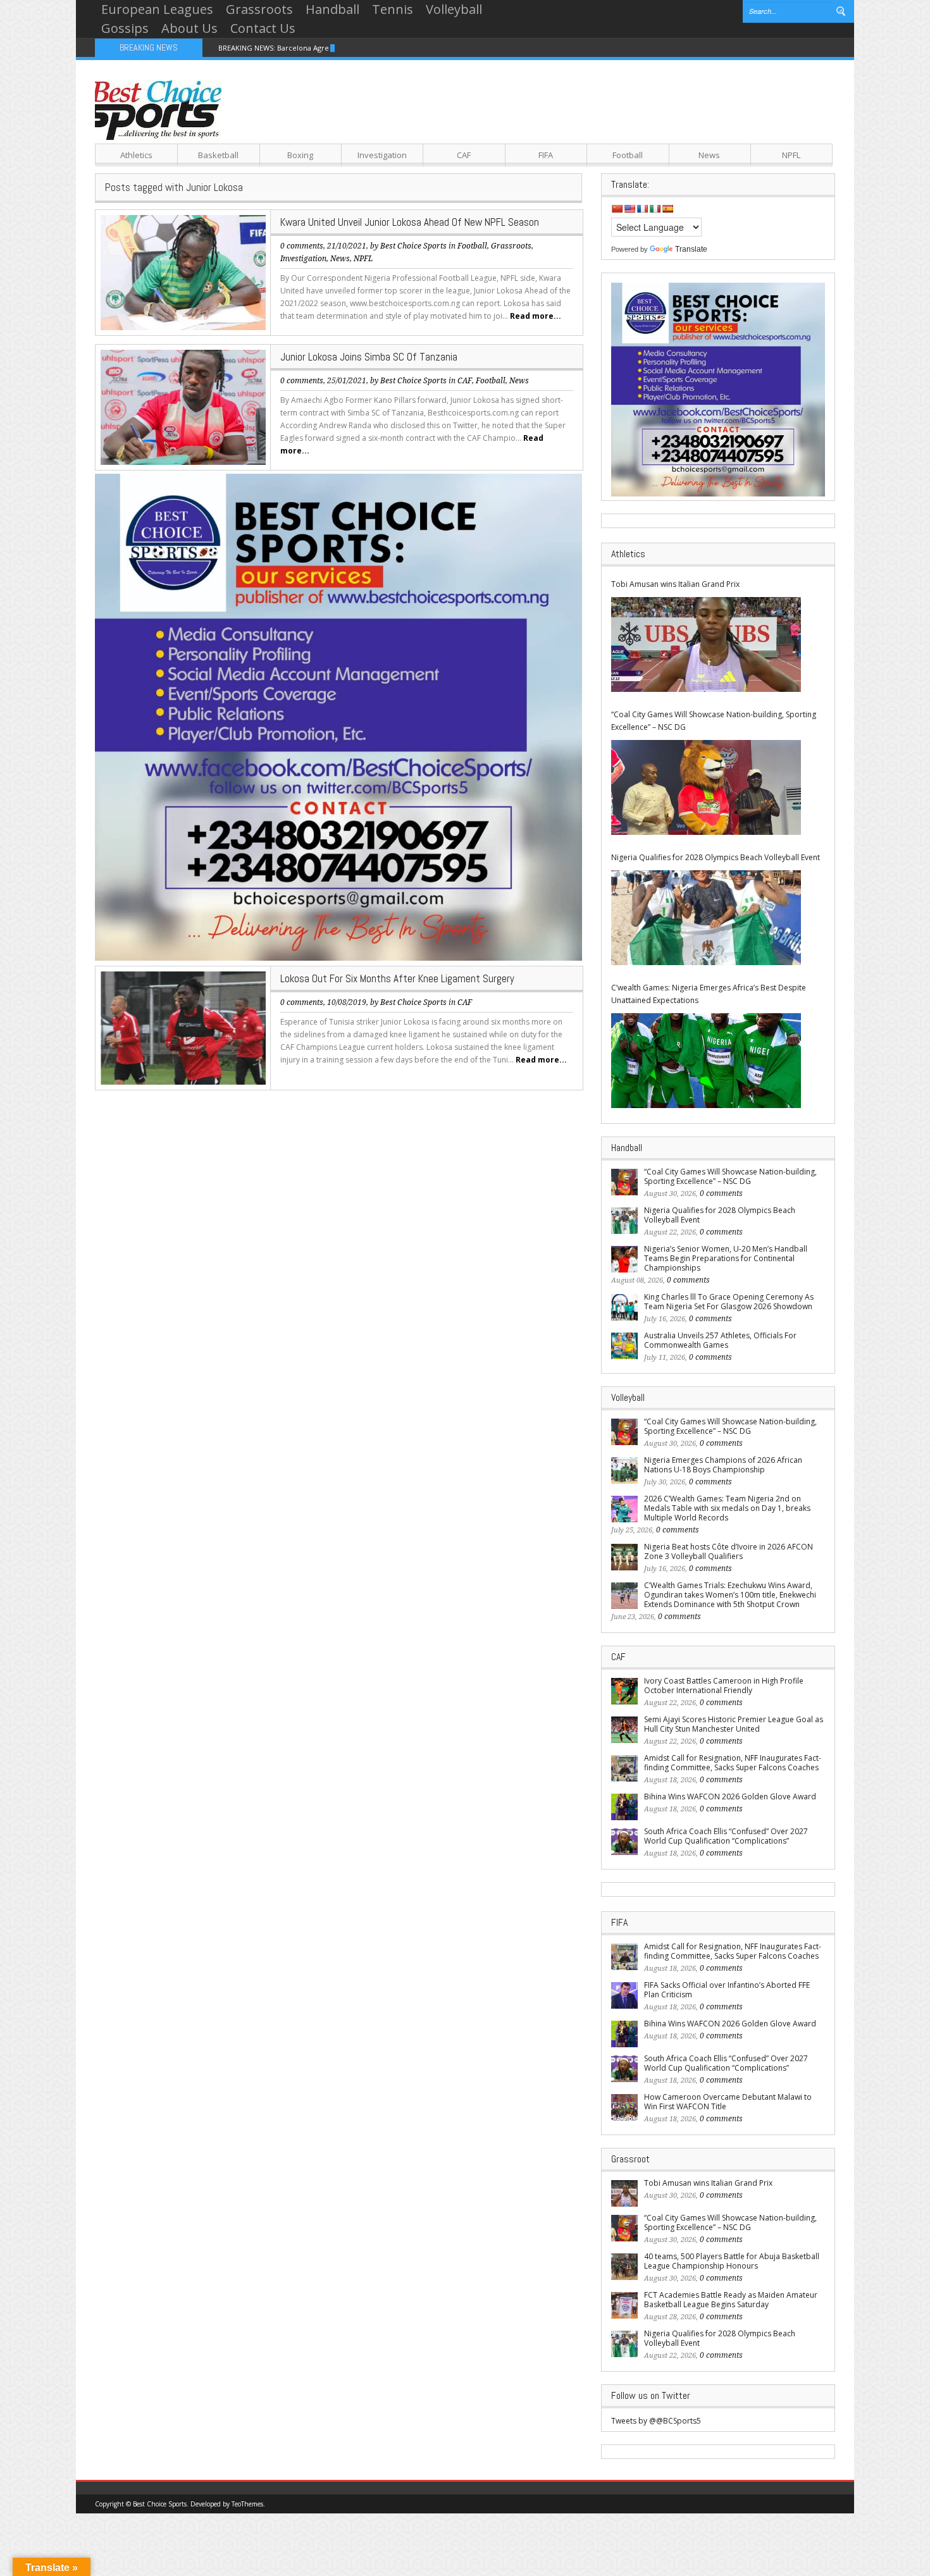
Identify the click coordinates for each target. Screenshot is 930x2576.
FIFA (546, 155)
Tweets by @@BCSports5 (656, 2421)
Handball (332, 9)
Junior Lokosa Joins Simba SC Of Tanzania (369, 357)
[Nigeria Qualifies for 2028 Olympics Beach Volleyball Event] (706, 918)
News (709, 155)
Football (628, 155)
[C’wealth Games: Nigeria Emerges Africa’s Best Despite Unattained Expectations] (706, 1061)
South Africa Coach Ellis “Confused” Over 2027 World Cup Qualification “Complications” (726, 1836)
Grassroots (259, 9)
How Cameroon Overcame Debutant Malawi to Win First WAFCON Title (728, 2102)
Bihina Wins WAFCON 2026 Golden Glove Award (730, 1796)
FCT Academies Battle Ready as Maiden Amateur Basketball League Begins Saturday (731, 2300)
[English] (629, 209)
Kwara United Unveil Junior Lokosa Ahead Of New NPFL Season (410, 222)
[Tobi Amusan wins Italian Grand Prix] (706, 644)
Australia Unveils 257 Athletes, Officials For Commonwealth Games (720, 1340)
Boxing (300, 155)
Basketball (218, 155)
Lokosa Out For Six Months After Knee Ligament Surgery (397, 978)
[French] (642, 209)
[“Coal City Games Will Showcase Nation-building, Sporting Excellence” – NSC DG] (706, 787)
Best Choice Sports (413, 246)
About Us (189, 28)
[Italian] (655, 209)
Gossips (125, 28)
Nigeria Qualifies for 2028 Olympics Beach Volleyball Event (716, 857)
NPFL (791, 155)
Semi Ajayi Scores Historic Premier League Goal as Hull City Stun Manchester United (734, 1724)
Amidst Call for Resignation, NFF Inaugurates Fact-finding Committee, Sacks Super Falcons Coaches (733, 1763)
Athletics (136, 155)
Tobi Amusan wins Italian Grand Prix (675, 584)
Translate (691, 249)
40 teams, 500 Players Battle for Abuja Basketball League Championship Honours (732, 2261)
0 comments (302, 246)
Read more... (536, 316)
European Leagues (157, 9)
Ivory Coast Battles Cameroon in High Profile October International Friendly (724, 1685)
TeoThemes (247, 2504)
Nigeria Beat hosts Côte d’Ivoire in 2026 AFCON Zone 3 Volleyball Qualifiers (728, 1551)
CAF (464, 155)
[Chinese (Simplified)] (617, 209)
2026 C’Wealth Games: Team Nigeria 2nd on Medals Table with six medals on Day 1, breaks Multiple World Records (727, 1508)
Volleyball (454, 9)
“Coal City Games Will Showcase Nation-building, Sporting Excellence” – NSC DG (714, 721)
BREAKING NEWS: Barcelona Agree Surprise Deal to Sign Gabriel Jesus (335, 48)
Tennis (393, 9)
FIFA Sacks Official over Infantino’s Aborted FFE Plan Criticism (727, 1990)
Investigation (382, 155)
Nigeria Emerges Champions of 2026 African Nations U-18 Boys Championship (723, 1465)
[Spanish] (667, 209)
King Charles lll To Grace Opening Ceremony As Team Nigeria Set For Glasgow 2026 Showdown (729, 1302)
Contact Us (263, 28)
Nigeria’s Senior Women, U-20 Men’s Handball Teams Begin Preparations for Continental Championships (726, 1258)
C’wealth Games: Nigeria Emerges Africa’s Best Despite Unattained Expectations (709, 994)
